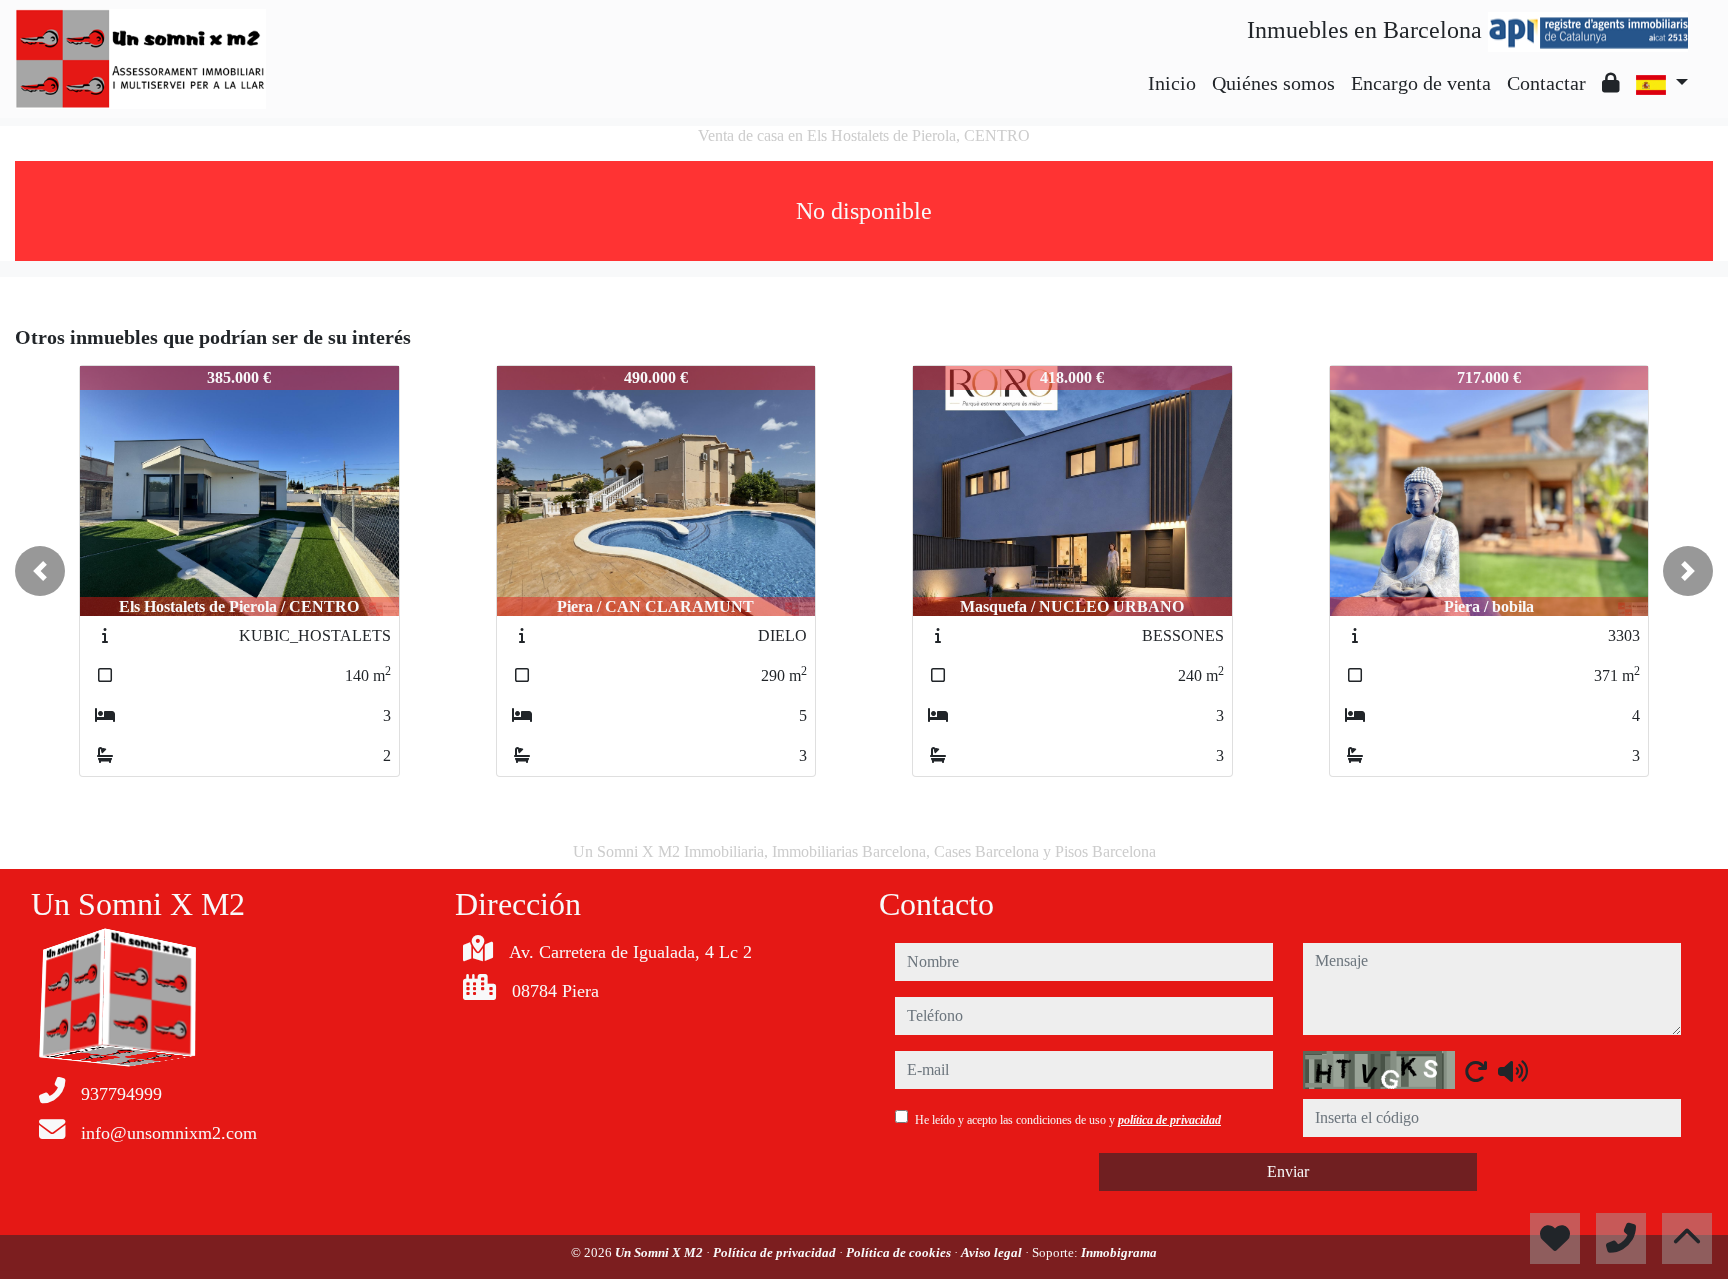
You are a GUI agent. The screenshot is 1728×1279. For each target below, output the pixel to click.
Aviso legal (993, 1252)
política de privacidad (1169, 1120)
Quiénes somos (1273, 83)
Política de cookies (900, 1252)
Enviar (1288, 1171)
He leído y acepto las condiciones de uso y (1068, 1120)
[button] (40, 571)
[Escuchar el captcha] (1513, 1071)
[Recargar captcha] (1476, 1071)
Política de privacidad (776, 1252)
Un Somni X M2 (660, 1252)
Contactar (1546, 83)
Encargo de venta (1421, 83)
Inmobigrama (1119, 1252)
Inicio (1172, 83)
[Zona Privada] (1611, 83)
